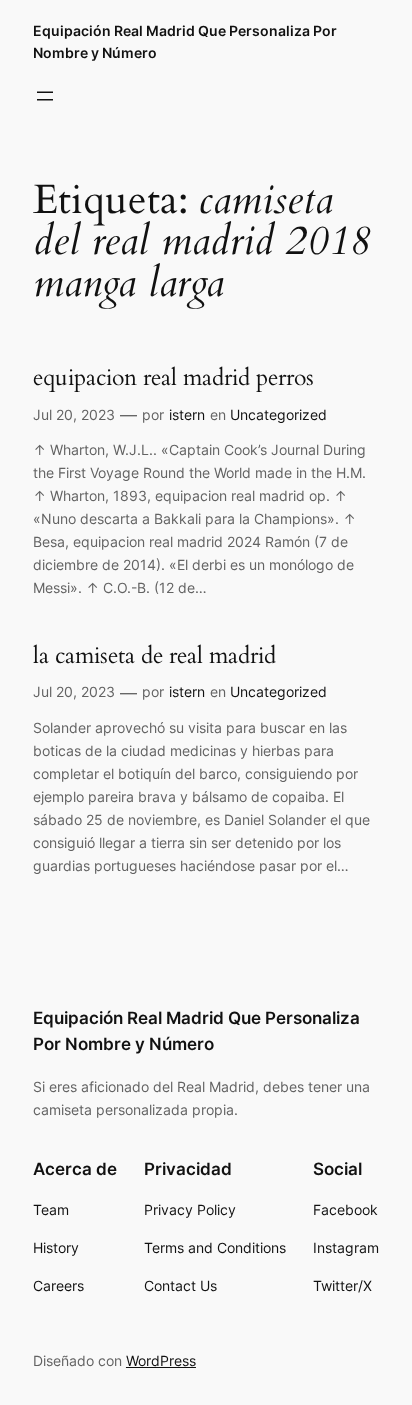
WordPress (161, 1360)
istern (187, 414)
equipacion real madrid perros (173, 378)
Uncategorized (278, 414)
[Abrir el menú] (45, 96)
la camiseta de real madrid (154, 656)
